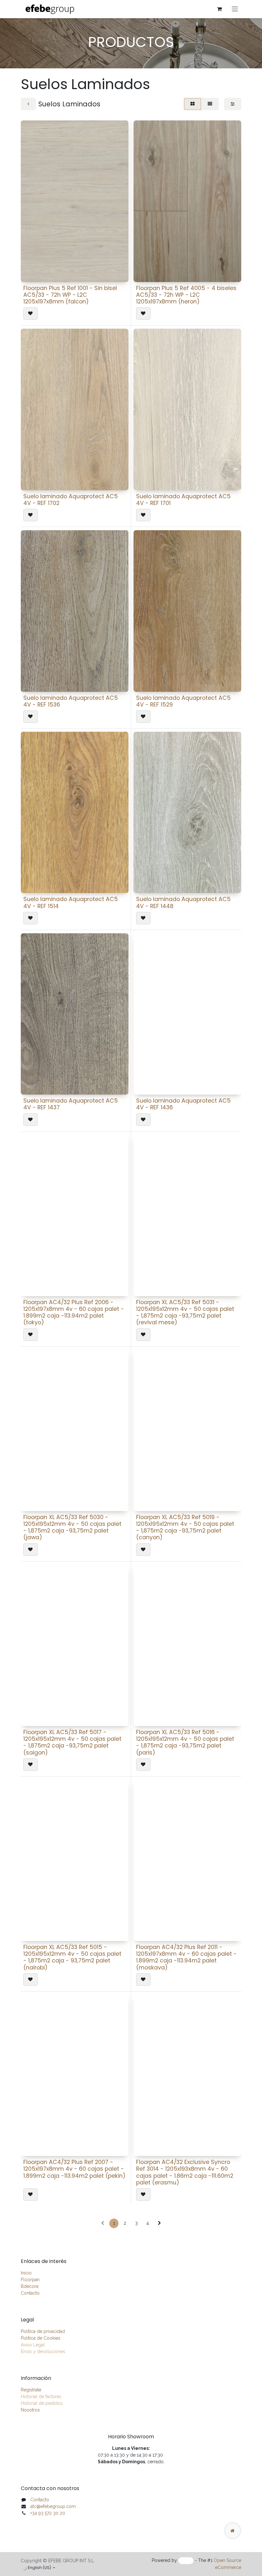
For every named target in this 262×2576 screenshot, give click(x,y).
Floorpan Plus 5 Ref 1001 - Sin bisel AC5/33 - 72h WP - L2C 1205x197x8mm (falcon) (70, 295)
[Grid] (193, 104)
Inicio (26, 2273)
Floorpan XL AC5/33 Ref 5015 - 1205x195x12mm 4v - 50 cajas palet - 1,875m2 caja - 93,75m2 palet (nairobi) (72, 1957)
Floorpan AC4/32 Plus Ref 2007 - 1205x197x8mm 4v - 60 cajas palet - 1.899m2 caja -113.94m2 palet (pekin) (74, 2169)
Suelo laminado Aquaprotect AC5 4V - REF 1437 (71, 1104)
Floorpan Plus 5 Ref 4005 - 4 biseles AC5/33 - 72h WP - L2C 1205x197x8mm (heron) (186, 295)
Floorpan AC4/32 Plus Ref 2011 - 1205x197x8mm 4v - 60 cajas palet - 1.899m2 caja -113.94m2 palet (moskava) (186, 1957)
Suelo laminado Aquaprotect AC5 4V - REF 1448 (183, 902)
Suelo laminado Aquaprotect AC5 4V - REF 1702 (71, 500)
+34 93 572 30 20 (48, 2513)
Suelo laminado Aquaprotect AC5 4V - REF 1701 (183, 500)
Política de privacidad (43, 2331)
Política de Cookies (41, 2338)
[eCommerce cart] (219, 9)
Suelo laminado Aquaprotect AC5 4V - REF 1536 (71, 701)
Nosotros (30, 2410)
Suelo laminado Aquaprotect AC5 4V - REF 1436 (183, 1104)
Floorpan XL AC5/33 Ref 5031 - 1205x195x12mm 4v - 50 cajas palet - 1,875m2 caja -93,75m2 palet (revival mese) (185, 1312)
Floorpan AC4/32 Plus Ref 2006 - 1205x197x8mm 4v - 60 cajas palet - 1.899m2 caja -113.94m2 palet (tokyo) (74, 1312)
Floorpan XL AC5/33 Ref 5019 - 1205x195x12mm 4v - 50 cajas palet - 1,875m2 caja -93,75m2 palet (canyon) (185, 1527)
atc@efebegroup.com (53, 2506)
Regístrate (31, 2390)
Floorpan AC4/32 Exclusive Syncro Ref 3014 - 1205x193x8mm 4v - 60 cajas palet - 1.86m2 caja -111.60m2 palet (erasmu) (185, 2172)
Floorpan (30, 2280)
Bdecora (30, 2286)
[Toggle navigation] (235, 9)
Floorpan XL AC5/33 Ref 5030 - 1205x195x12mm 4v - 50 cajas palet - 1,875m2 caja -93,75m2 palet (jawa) (72, 1527)
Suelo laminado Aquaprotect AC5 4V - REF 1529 (183, 701)
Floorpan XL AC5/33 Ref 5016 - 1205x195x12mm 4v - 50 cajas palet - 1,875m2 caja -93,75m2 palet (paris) (185, 1742)
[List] (210, 104)
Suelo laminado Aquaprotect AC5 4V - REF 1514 (71, 902)
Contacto (30, 2293)
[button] (31, 313)
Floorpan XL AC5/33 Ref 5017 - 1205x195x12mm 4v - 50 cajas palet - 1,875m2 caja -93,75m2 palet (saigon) (72, 1742)
